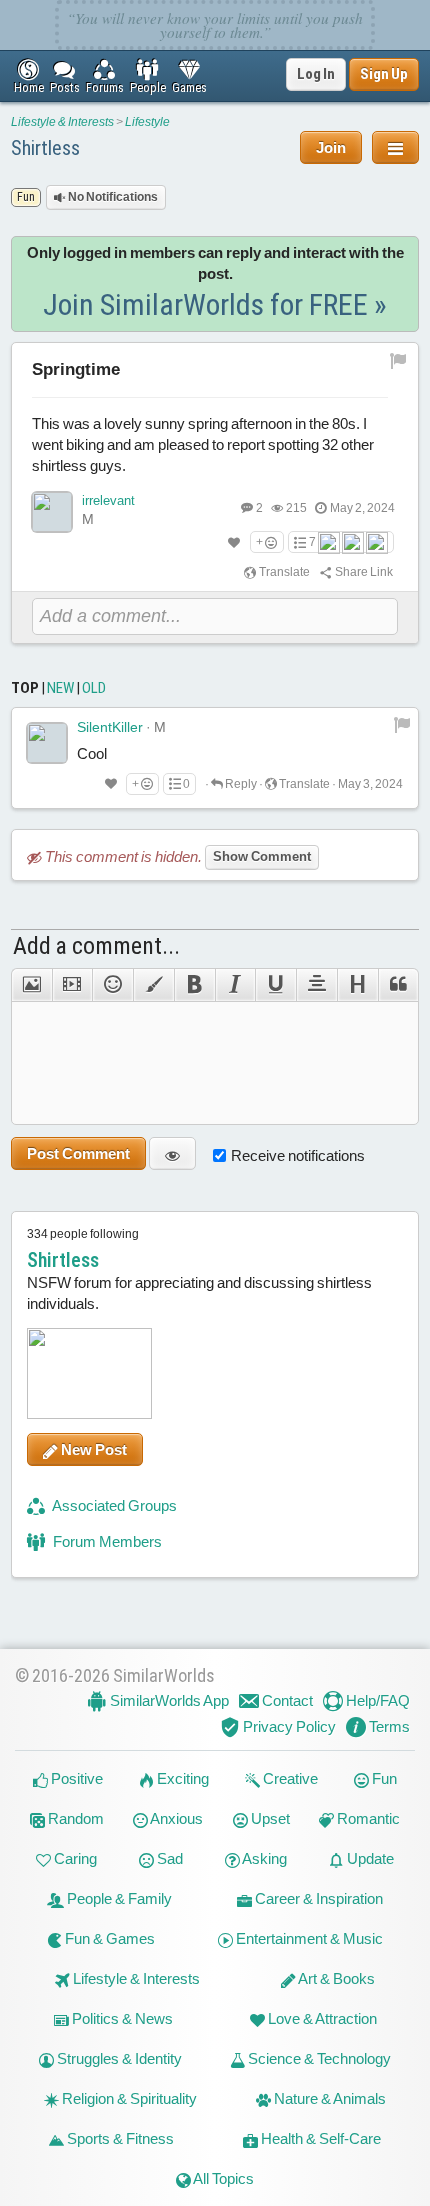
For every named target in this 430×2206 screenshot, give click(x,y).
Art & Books (335, 1978)
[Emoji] (112, 985)
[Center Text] (316, 985)
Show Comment (262, 856)
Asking (263, 1858)
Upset (269, 1818)
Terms (388, 1726)
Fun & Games (108, 1938)
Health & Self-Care (319, 2138)
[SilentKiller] (47, 743)
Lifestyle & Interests (62, 122)
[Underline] (275, 985)
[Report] (402, 724)
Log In (316, 74)
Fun (383, 1778)
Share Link (363, 572)
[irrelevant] (52, 512)
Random (74, 1818)
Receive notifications (298, 1155)
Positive (75, 1778)
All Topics (222, 2178)
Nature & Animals (328, 2098)
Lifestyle (147, 122)
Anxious (175, 1818)
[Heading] (357, 985)
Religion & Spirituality (128, 2098)
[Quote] (399, 985)
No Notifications (112, 197)
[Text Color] (153, 985)
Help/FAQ (376, 1700)
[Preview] (172, 1153)
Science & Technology (318, 2058)
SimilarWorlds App (168, 1700)
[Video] (72, 985)
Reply (240, 784)
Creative (289, 1778)
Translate (283, 572)
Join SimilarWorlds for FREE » (215, 304)
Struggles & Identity (118, 2058)
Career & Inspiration (317, 1898)
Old (94, 688)
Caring (74, 1858)
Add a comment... (96, 946)
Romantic (367, 1818)
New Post (92, 1449)
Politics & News (121, 2018)
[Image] (31, 985)
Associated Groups (113, 1505)
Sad (168, 1858)
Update (369, 1858)
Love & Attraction (321, 2018)
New (60, 688)
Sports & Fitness (119, 2138)
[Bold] (194, 985)
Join (331, 147)
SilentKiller (110, 727)
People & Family (118, 1898)
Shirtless (45, 148)
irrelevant (108, 500)
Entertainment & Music (308, 1938)
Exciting (181, 1778)
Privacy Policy (288, 1726)
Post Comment (78, 1153)
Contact (286, 1700)
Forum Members (106, 1541)
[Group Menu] (395, 147)
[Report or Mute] (398, 360)
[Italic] (235, 985)
